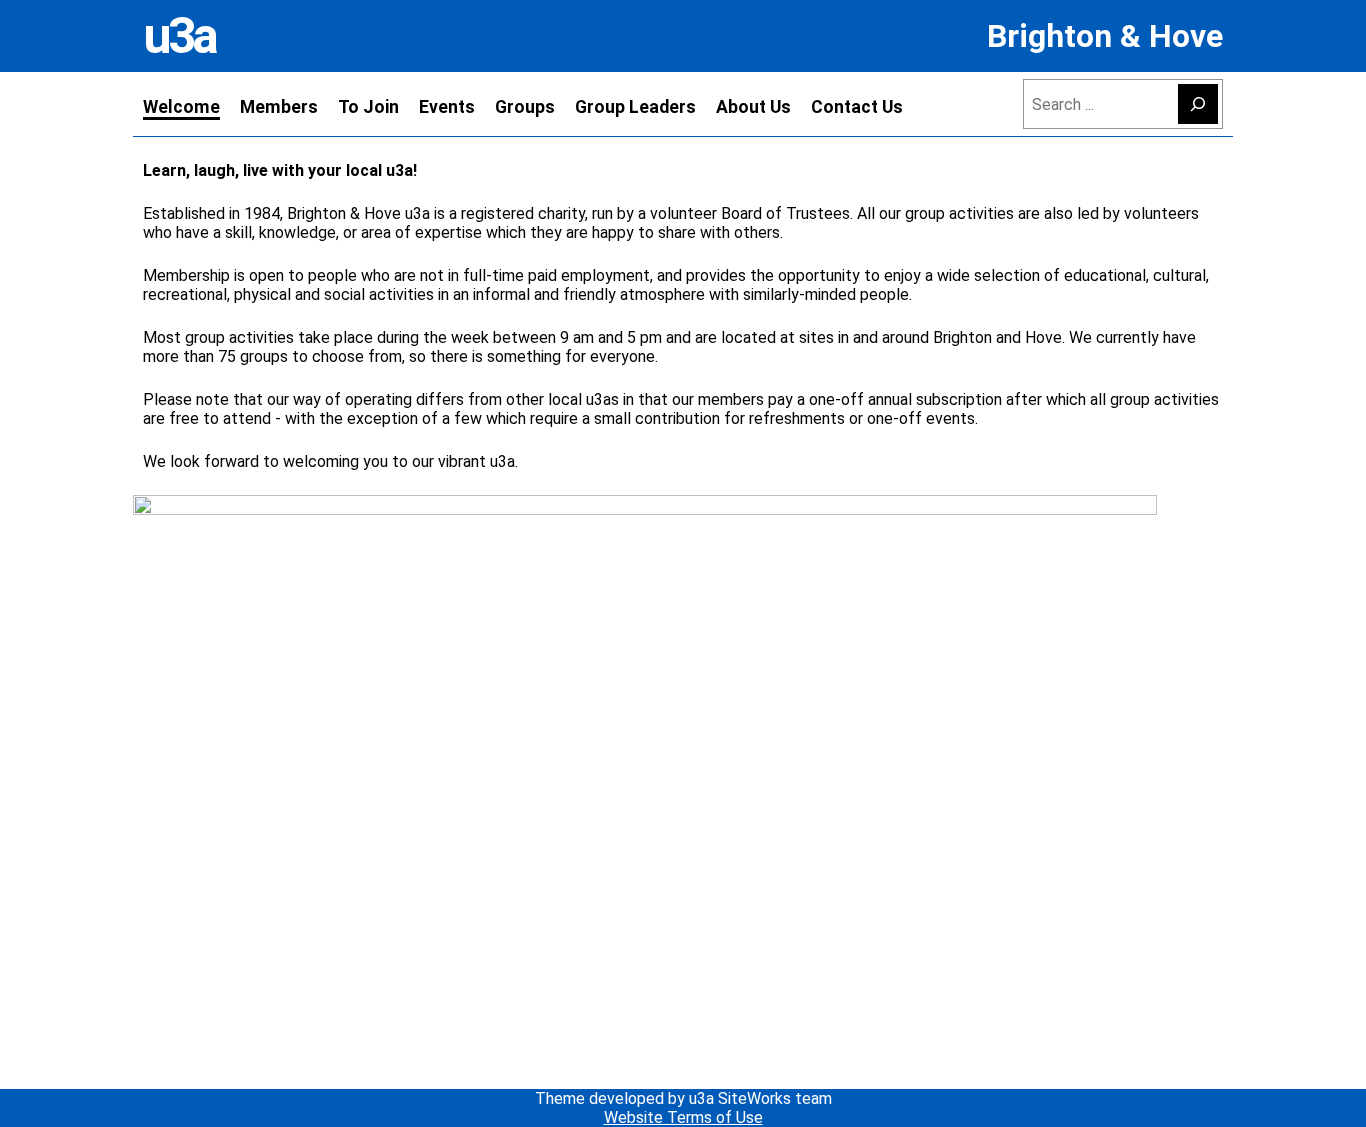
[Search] (1198, 104)
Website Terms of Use (683, 1117)
